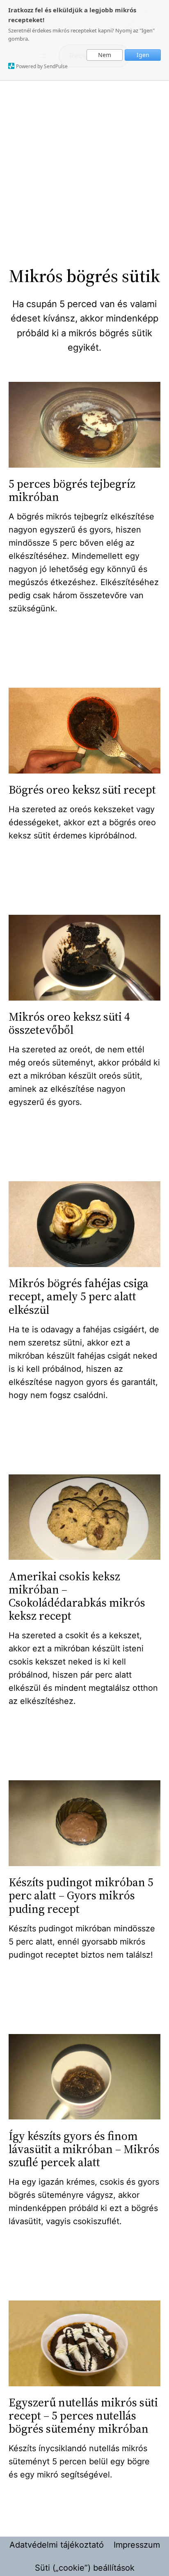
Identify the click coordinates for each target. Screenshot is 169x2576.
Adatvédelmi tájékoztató (57, 2545)
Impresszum (137, 2545)
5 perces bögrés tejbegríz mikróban (72, 490)
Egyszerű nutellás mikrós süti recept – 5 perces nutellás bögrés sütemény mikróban (83, 2416)
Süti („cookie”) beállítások (85, 2568)
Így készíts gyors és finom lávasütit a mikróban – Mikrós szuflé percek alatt (84, 2149)
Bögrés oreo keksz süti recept (82, 790)
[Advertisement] (84, 171)
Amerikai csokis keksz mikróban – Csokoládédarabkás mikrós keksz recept (77, 1596)
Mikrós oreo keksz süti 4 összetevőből (69, 1023)
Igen (143, 55)
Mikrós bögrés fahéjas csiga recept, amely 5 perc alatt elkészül (79, 1296)
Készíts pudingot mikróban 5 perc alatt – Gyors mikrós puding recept (81, 1895)
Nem (105, 55)
